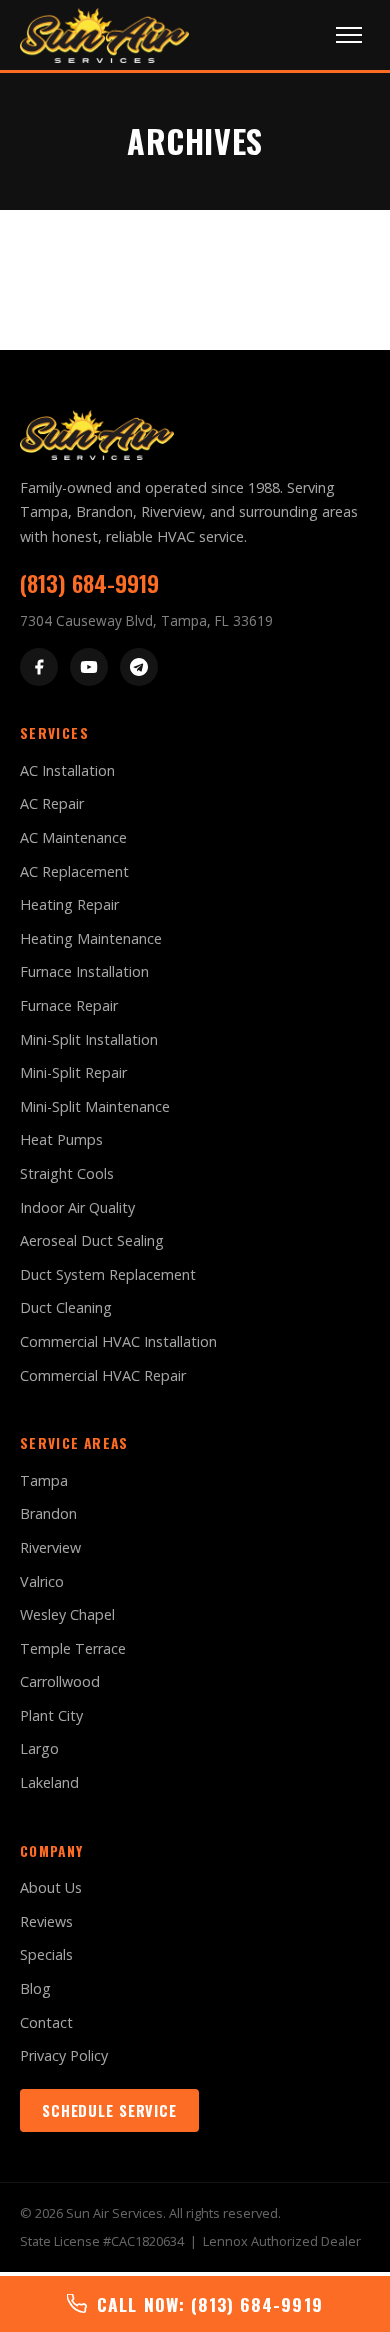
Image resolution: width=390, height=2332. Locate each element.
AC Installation (67, 770)
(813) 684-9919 (89, 582)
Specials (46, 1954)
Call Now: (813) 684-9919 (209, 2304)
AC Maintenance (73, 837)
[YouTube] (89, 667)
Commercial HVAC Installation (118, 1341)
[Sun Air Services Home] (104, 35)
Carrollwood (60, 1681)
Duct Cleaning (66, 1307)
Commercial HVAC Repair (103, 1375)
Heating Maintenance (91, 938)
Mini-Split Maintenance (95, 1106)
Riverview (50, 1547)
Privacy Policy (64, 2055)
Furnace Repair (69, 1005)
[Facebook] (39, 667)
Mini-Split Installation (89, 1039)
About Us (51, 1887)
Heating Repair (69, 904)
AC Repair (52, 803)
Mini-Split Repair (73, 1072)
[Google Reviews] (139, 667)
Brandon (48, 1513)
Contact (46, 2022)
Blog (35, 1988)
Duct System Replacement (108, 1274)
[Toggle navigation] (349, 35)
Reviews (46, 1921)
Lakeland (49, 1782)
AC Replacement (74, 871)
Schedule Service (109, 2110)
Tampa (44, 1480)
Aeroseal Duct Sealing (92, 1240)
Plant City (51, 1715)
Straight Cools (67, 1173)
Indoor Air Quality (77, 1207)
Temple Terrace (73, 1648)
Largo (39, 1748)
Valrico (42, 1581)
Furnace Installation (84, 971)
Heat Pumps (61, 1139)
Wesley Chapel (67, 1614)
